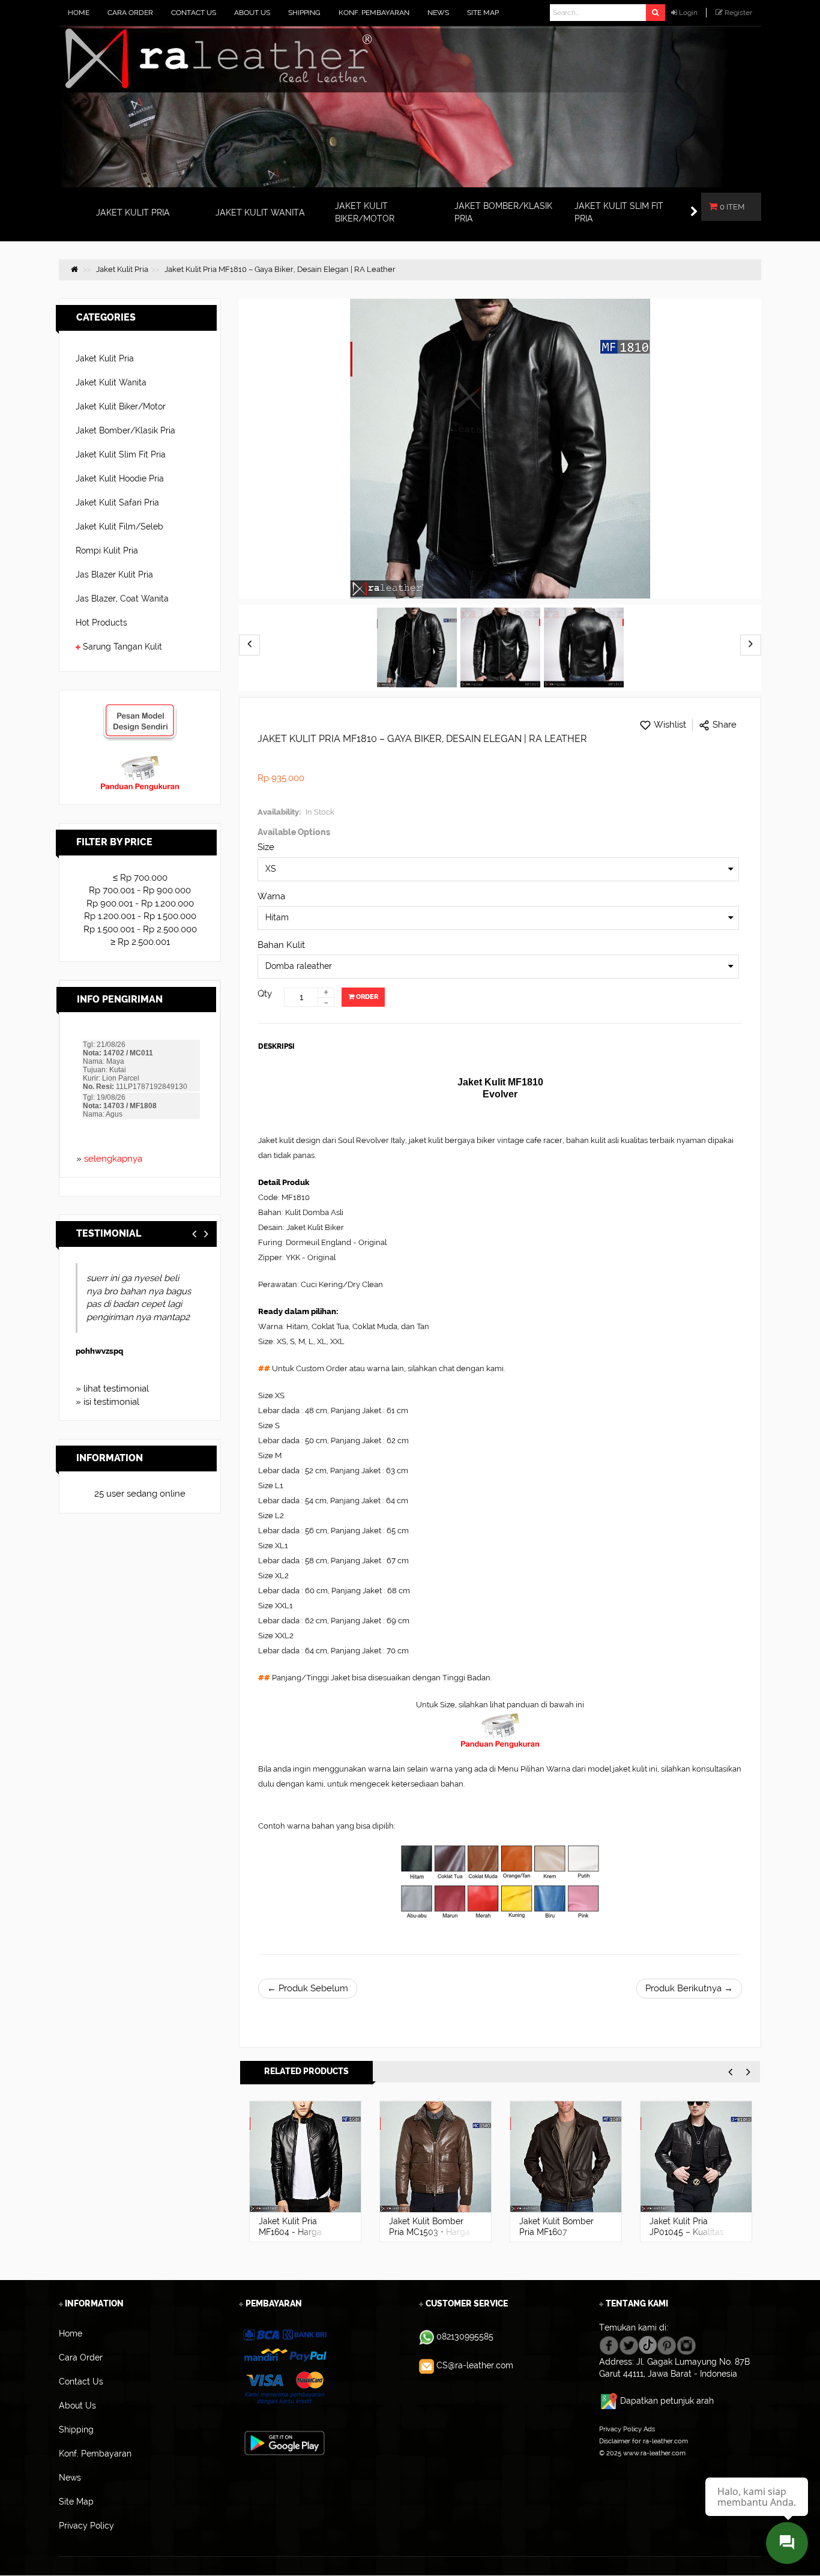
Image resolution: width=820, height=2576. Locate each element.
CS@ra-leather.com (475, 2365)
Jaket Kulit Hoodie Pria (120, 478)
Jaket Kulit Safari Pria (117, 502)
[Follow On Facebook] (609, 2344)
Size (266, 847)
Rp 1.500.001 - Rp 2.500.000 (140, 929)
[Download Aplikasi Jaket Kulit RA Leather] (285, 2442)
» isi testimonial (107, 1402)
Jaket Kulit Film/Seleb (119, 526)
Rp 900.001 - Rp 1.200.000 (140, 903)
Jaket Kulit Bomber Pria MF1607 (556, 2227)
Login (688, 13)
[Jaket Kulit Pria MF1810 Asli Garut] (500, 648)
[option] (305, 2171)
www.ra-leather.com (654, 2453)
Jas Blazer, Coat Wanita (122, 599)
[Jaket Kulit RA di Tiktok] (648, 2344)
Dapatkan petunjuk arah (667, 2401)
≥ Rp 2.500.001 (140, 942)
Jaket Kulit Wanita (111, 382)
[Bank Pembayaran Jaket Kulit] (284, 2367)
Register (738, 13)
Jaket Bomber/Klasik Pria (125, 430)
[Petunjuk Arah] (610, 2401)
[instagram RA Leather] (686, 2344)
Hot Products (101, 623)
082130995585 (465, 2336)
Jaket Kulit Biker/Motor (121, 406)
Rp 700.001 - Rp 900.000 (140, 890)
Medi (92, 1351)
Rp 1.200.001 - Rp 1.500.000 (140, 916)
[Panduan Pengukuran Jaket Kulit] (140, 761)
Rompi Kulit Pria (107, 550)
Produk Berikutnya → (689, 1988)
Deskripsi (276, 1046)
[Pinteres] (667, 2344)
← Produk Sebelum (308, 1988)
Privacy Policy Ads (627, 2429)
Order (366, 997)
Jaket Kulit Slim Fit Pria (121, 454)
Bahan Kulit (281, 945)
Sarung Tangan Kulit (122, 647)
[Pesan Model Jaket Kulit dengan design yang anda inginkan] (140, 709)
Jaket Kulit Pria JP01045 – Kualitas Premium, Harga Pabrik (687, 2237)
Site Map (613, 2465)
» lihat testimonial (112, 1389)
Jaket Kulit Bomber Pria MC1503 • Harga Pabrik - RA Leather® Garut (431, 2237)
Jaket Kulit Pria (105, 358)
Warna (271, 896)
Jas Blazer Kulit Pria (114, 575)
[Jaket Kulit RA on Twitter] (629, 2344)
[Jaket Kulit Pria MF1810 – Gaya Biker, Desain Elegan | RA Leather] (417, 648)
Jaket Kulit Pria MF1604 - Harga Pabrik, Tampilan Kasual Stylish (291, 2237)
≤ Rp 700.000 (140, 878)
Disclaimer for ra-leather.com (644, 2441)
